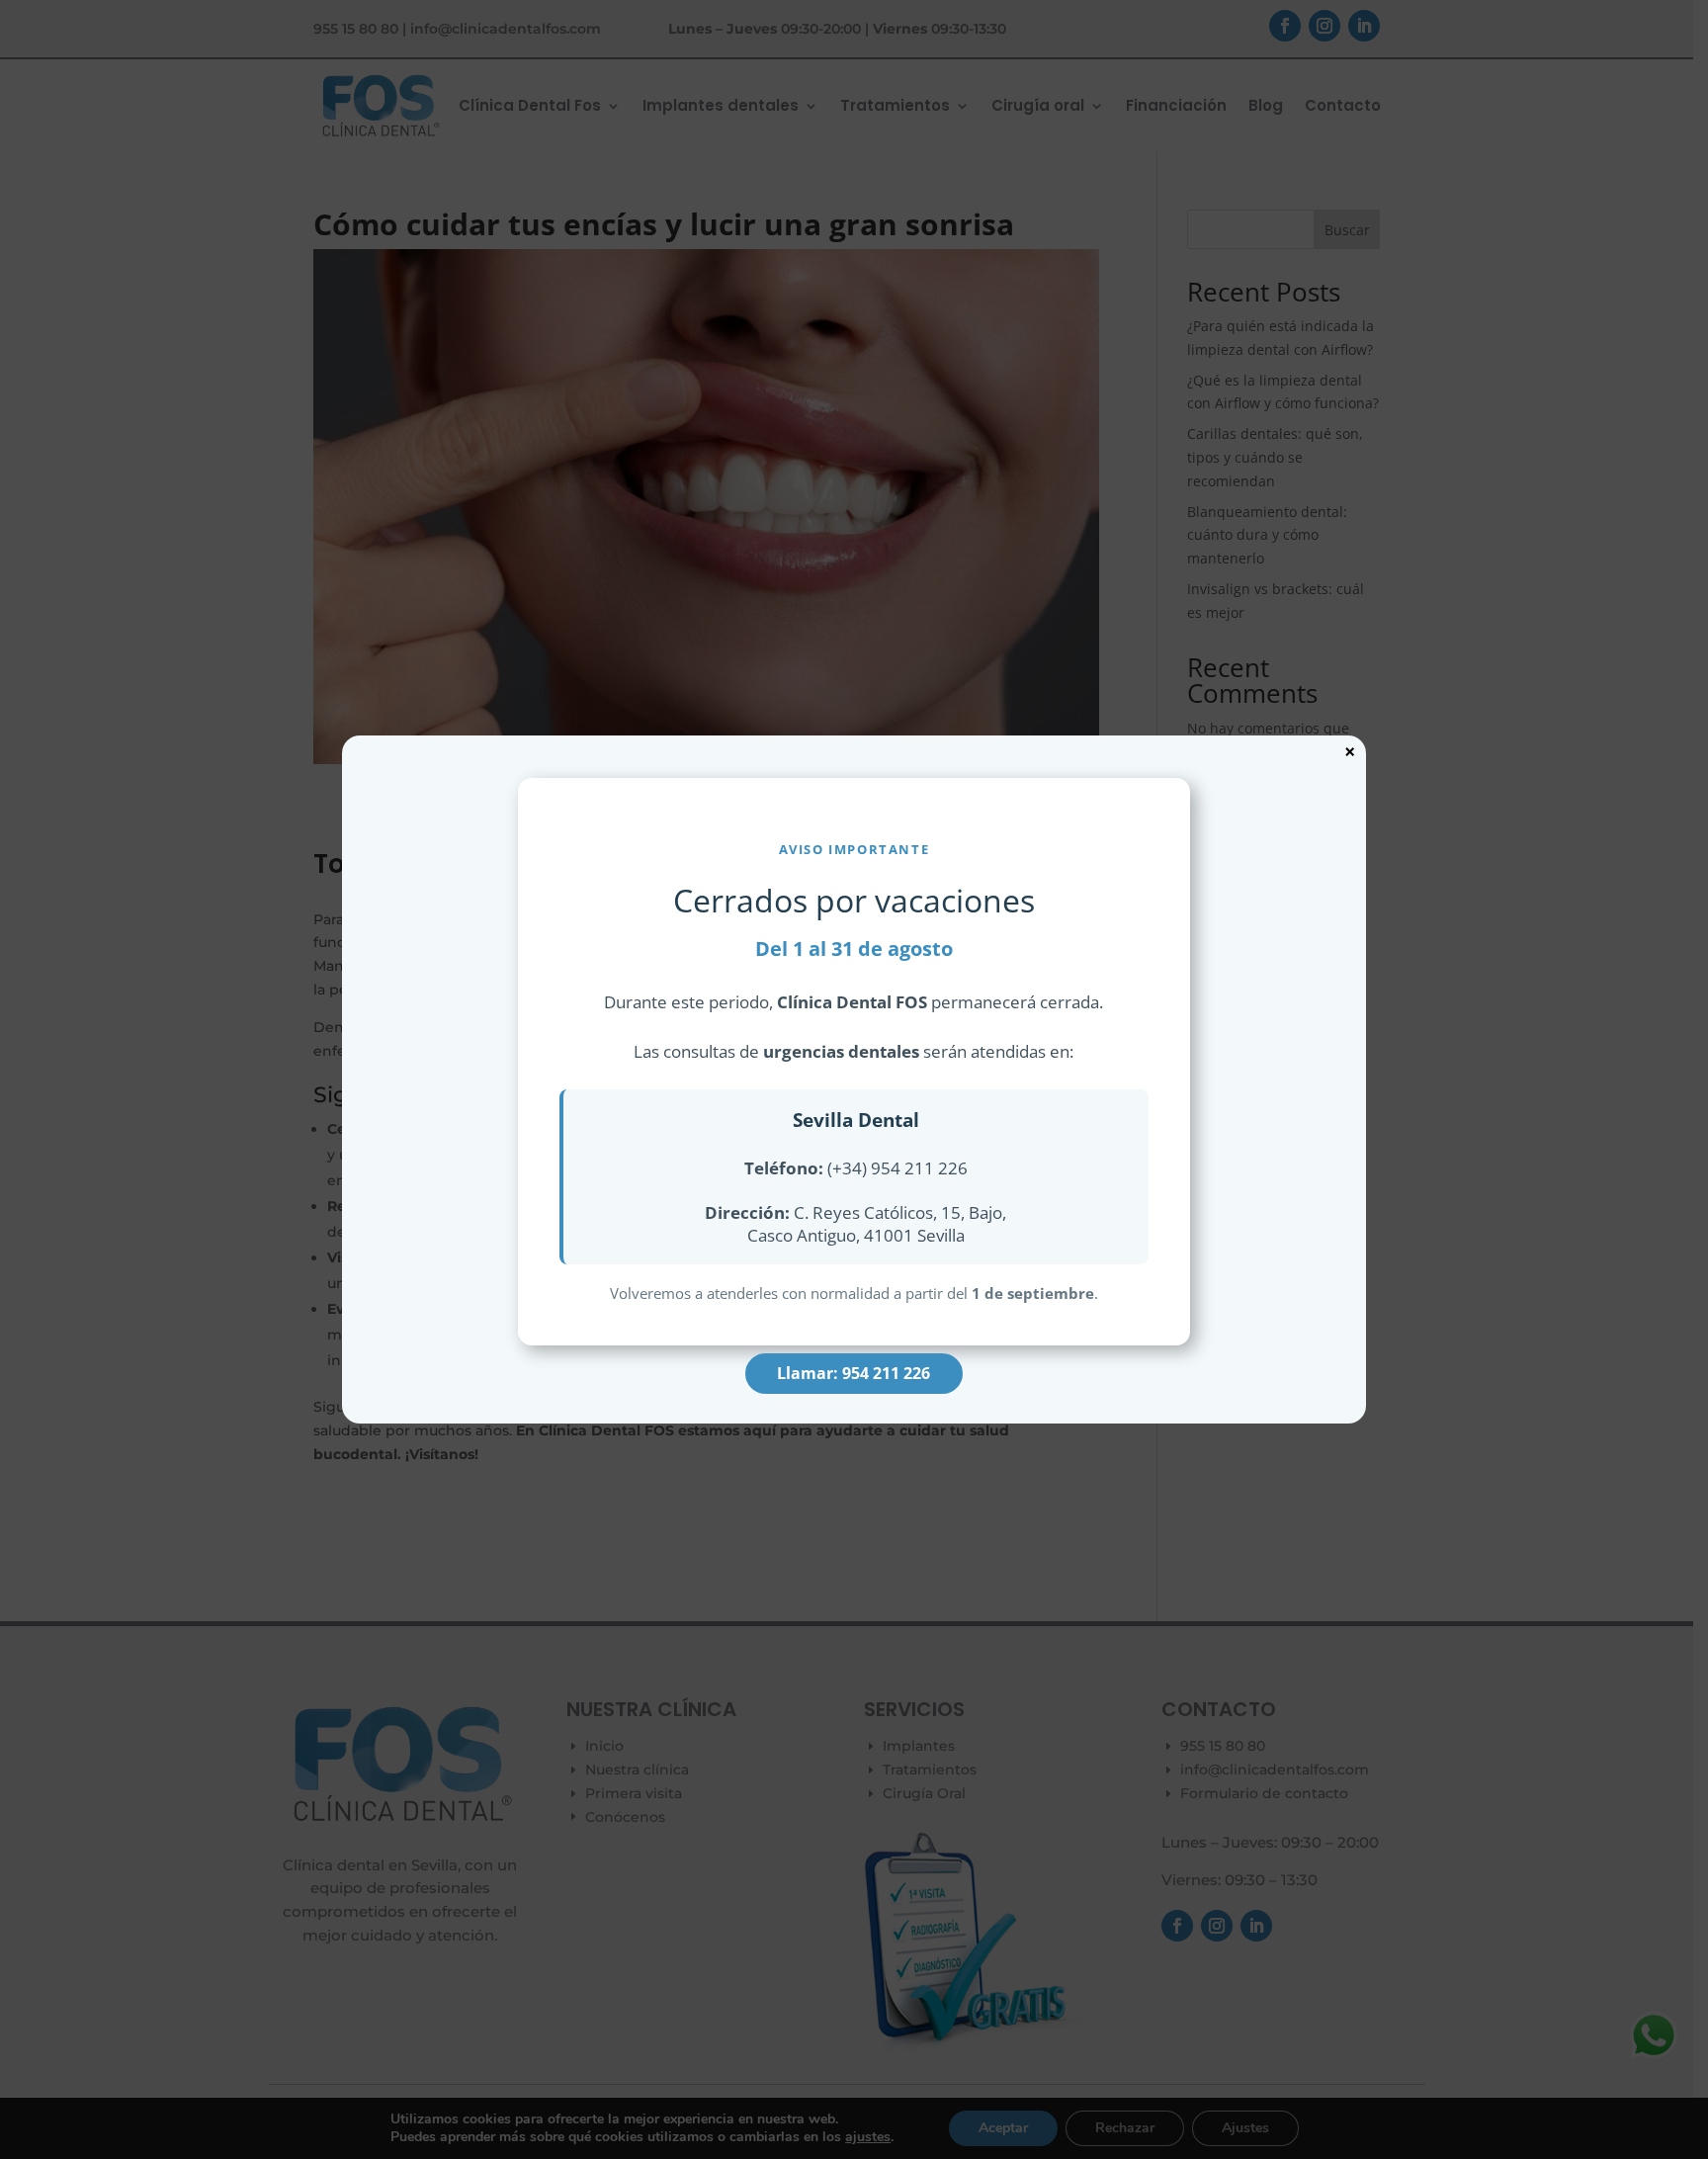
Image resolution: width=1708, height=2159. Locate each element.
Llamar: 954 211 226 (854, 1373)
